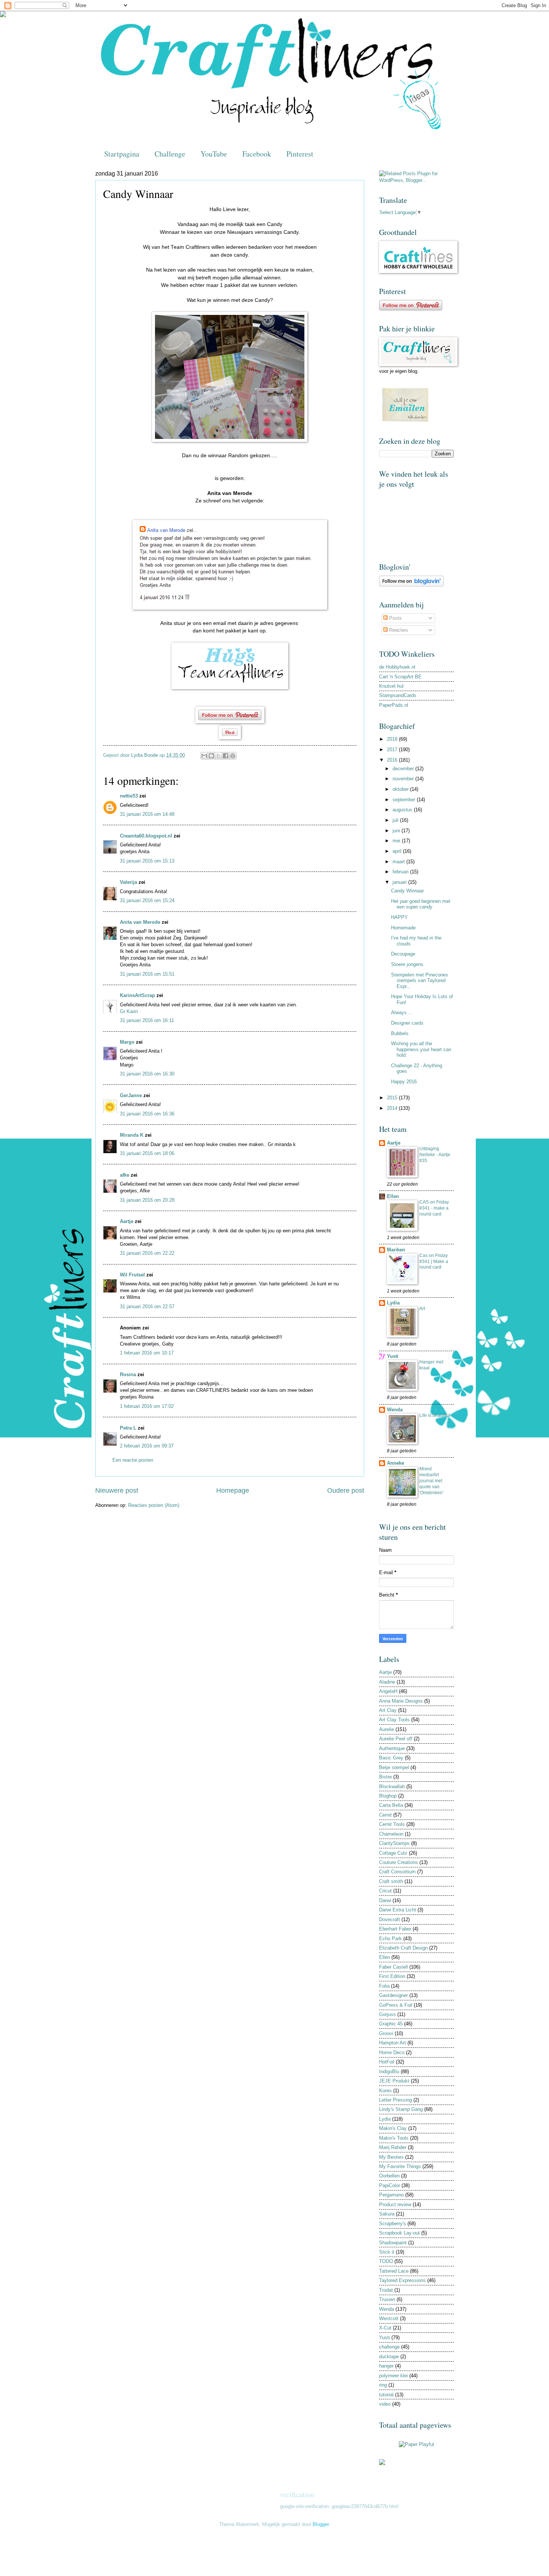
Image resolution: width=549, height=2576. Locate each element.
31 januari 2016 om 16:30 (147, 1074)
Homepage (233, 1490)
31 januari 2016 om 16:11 (147, 1020)
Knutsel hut (391, 686)
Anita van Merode (140, 922)
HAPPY (399, 917)
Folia (384, 1986)
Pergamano (391, 2195)
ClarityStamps (394, 1843)
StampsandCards (398, 695)
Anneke (396, 1463)
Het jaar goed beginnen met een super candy (421, 904)
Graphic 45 (391, 2024)
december (404, 769)
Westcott (389, 2318)
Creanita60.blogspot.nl (146, 836)
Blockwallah (392, 1787)
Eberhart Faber (395, 1929)
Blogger (321, 2524)
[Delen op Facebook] (226, 756)
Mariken (396, 1250)
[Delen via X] (218, 756)
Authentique (392, 1748)
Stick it (387, 2252)
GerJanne (131, 1095)
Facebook (257, 154)
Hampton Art (393, 2043)
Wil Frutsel (132, 1275)
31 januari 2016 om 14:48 (147, 814)
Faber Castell (393, 1967)
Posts (395, 618)
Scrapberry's (393, 2224)
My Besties (391, 2157)
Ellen (393, 1196)
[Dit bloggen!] (211, 756)
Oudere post (346, 1490)
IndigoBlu (389, 2072)
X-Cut (385, 2328)
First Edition (392, 1976)
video (385, 2404)
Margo (127, 1042)
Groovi (386, 2033)
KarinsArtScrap (137, 995)
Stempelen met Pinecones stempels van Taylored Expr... (420, 981)
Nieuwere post (117, 1490)
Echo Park (390, 1939)
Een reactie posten (133, 1460)
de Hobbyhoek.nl (397, 667)
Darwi (385, 1900)
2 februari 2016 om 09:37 (147, 1446)
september (405, 800)
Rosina (128, 1374)
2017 (393, 750)
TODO (386, 2261)
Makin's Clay (393, 2128)
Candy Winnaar (407, 891)
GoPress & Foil (396, 2005)
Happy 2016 (404, 1082)
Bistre (385, 1777)
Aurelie (387, 1729)
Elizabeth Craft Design (403, 1948)
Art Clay (388, 1710)
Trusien (387, 2299)
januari (400, 882)
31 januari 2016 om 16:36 (147, 1114)
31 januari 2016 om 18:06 (147, 1153)
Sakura (387, 2214)
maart (399, 862)
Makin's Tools (394, 2138)
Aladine (387, 1682)
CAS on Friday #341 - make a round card (434, 1208)
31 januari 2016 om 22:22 (147, 1253)
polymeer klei (393, 2376)
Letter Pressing (396, 2100)
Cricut (385, 1891)
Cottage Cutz (393, 1853)
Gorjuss (387, 2014)
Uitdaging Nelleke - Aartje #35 (435, 1155)
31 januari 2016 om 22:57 (147, 1306)
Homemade (403, 928)
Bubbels (400, 1033)
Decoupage (403, 954)
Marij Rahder (393, 2147)
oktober (401, 789)
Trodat (386, 2290)
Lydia (393, 1303)
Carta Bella (391, 1805)
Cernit (385, 1815)
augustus (403, 810)
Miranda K (132, 1135)
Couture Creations (398, 1862)
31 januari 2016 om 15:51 (147, 974)
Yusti (393, 1356)
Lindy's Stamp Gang (401, 2109)
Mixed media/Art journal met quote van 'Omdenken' (431, 1481)
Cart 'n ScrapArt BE (400, 677)
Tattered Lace (394, 2271)
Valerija (128, 882)
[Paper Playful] (416, 2444)
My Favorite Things (400, 2166)
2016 (393, 760)
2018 (393, 739)
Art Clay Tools (394, 1720)
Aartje (127, 1221)
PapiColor (390, 2185)
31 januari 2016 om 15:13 (147, 861)
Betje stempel (394, 1767)
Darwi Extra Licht (398, 1910)
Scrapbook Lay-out (399, 2233)
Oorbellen (389, 2176)
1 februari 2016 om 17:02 (147, 1406)
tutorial (386, 2395)
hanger (386, 2366)
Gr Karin (129, 1011)
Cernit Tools (392, 1824)
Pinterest (300, 154)
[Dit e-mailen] (204, 756)
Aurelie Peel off (396, 1739)
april (398, 851)
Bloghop (388, 1796)
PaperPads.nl (394, 705)
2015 (393, 1098)
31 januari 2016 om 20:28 (147, 1200)
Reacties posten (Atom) (154, 1505)
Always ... (402, 1013)
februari (401, 872)
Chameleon (391, 1834)
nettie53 (129, 796)
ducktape (389, 2357)
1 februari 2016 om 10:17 (147, 1353)
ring (383, 2385)
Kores (385, 2091)
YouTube (214, 154)
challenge (389, 2347)
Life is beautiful (435, 1415)
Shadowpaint (393, 2243)
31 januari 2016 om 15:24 (147, 900)
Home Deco (392, 2052)
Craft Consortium (397, 1872)
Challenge (170, 154)
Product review (395, 2205)
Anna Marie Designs (401, 1701)
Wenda (395, 1410)
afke (125, 1175)
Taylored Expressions (402, 2280)
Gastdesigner (393, 1995)
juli (396, 820)
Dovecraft (390, 1919)
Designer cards (407, 1023)
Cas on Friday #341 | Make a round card (434, 1261)
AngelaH (388, 1691)
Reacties (398, 630)
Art (422, 1309)
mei (397, 841)
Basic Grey (391, 1758)
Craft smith (391, 1881)
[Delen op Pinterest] (233, 756)
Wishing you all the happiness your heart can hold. (421, 1049)
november (404, 779)
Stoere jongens (407, 964)
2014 (393, 1108)
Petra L (128, 1428)
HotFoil (387, 2062)
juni (397, 831)
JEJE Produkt (394, 2081)
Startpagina (122, 154)
